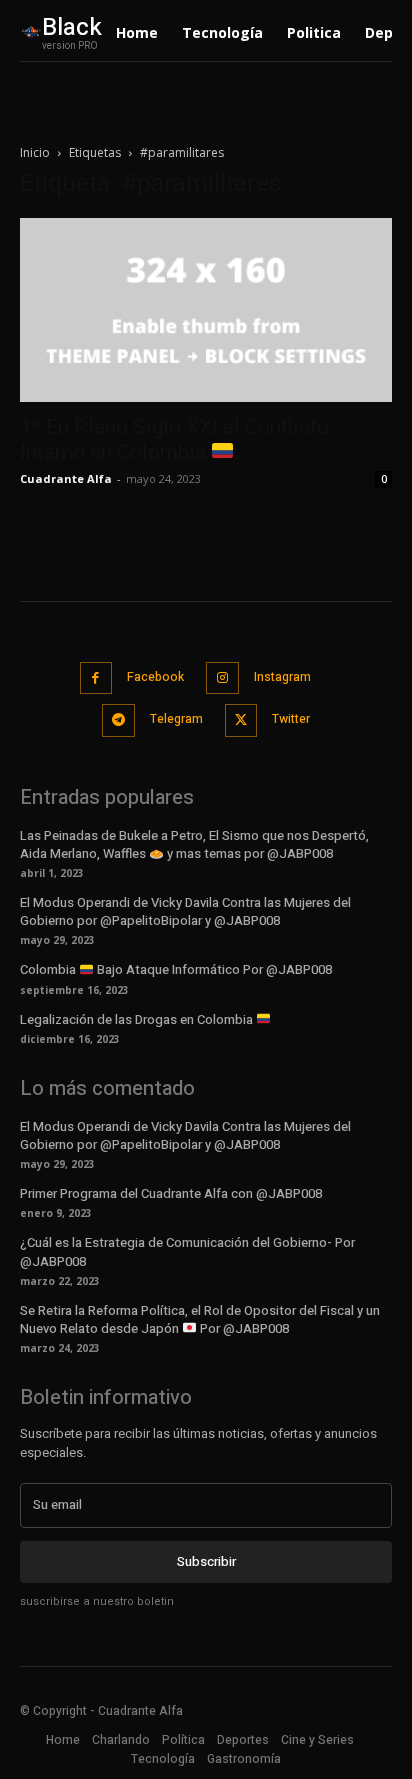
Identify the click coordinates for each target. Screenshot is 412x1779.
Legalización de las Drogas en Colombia (138, 1019)
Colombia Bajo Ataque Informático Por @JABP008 (176, 969)
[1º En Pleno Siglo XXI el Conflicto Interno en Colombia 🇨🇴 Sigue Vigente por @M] (206, 310)
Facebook (155, 677)
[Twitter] (241, 720)
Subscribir (206, 1561)
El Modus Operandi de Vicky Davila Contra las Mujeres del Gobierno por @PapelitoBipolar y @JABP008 (185, 911)
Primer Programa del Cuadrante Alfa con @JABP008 (171, 1193)
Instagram (282, 677)
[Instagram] (222, 678)
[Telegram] (118, 720)
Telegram (176, 719)
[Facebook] (96, 678)
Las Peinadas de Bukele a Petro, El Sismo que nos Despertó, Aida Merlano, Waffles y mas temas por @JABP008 (194, 844)
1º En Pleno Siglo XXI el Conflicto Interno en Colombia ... (174, 439)
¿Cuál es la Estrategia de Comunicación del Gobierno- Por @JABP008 (187, 1251)
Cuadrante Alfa (66, 478)
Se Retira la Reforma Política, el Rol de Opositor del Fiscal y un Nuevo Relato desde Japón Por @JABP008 (200, 1319)
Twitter (291, 719)
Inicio (35, 152)
